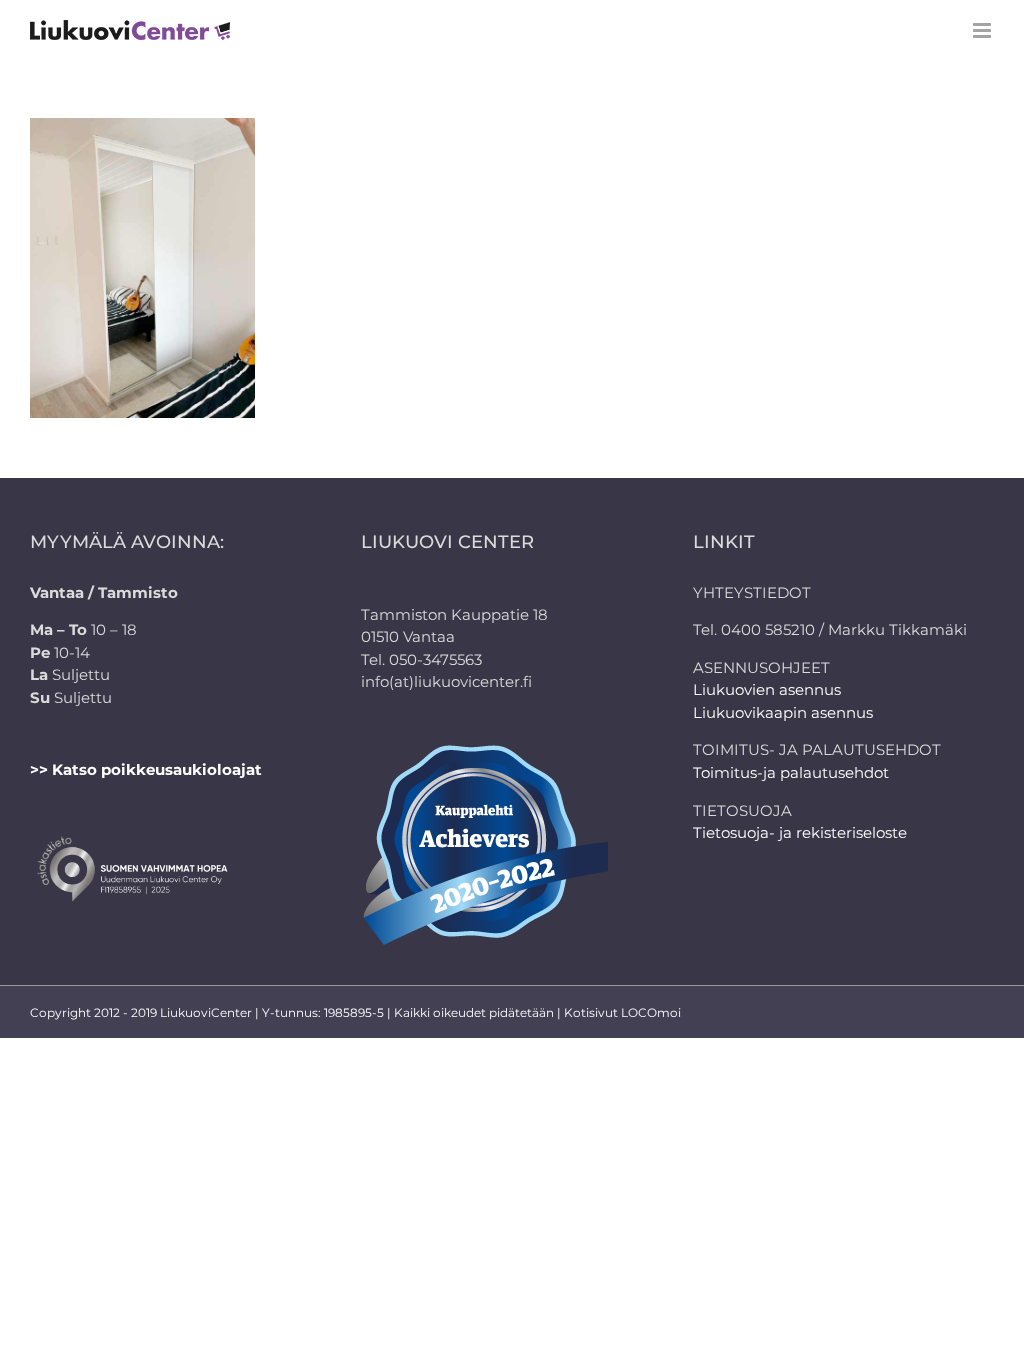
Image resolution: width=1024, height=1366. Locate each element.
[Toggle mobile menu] (983, 30)
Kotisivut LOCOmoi (622, 1012)
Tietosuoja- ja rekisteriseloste (800, 832)
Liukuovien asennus (767, 689)
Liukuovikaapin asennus (783, 712)
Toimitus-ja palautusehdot (791, 772)
